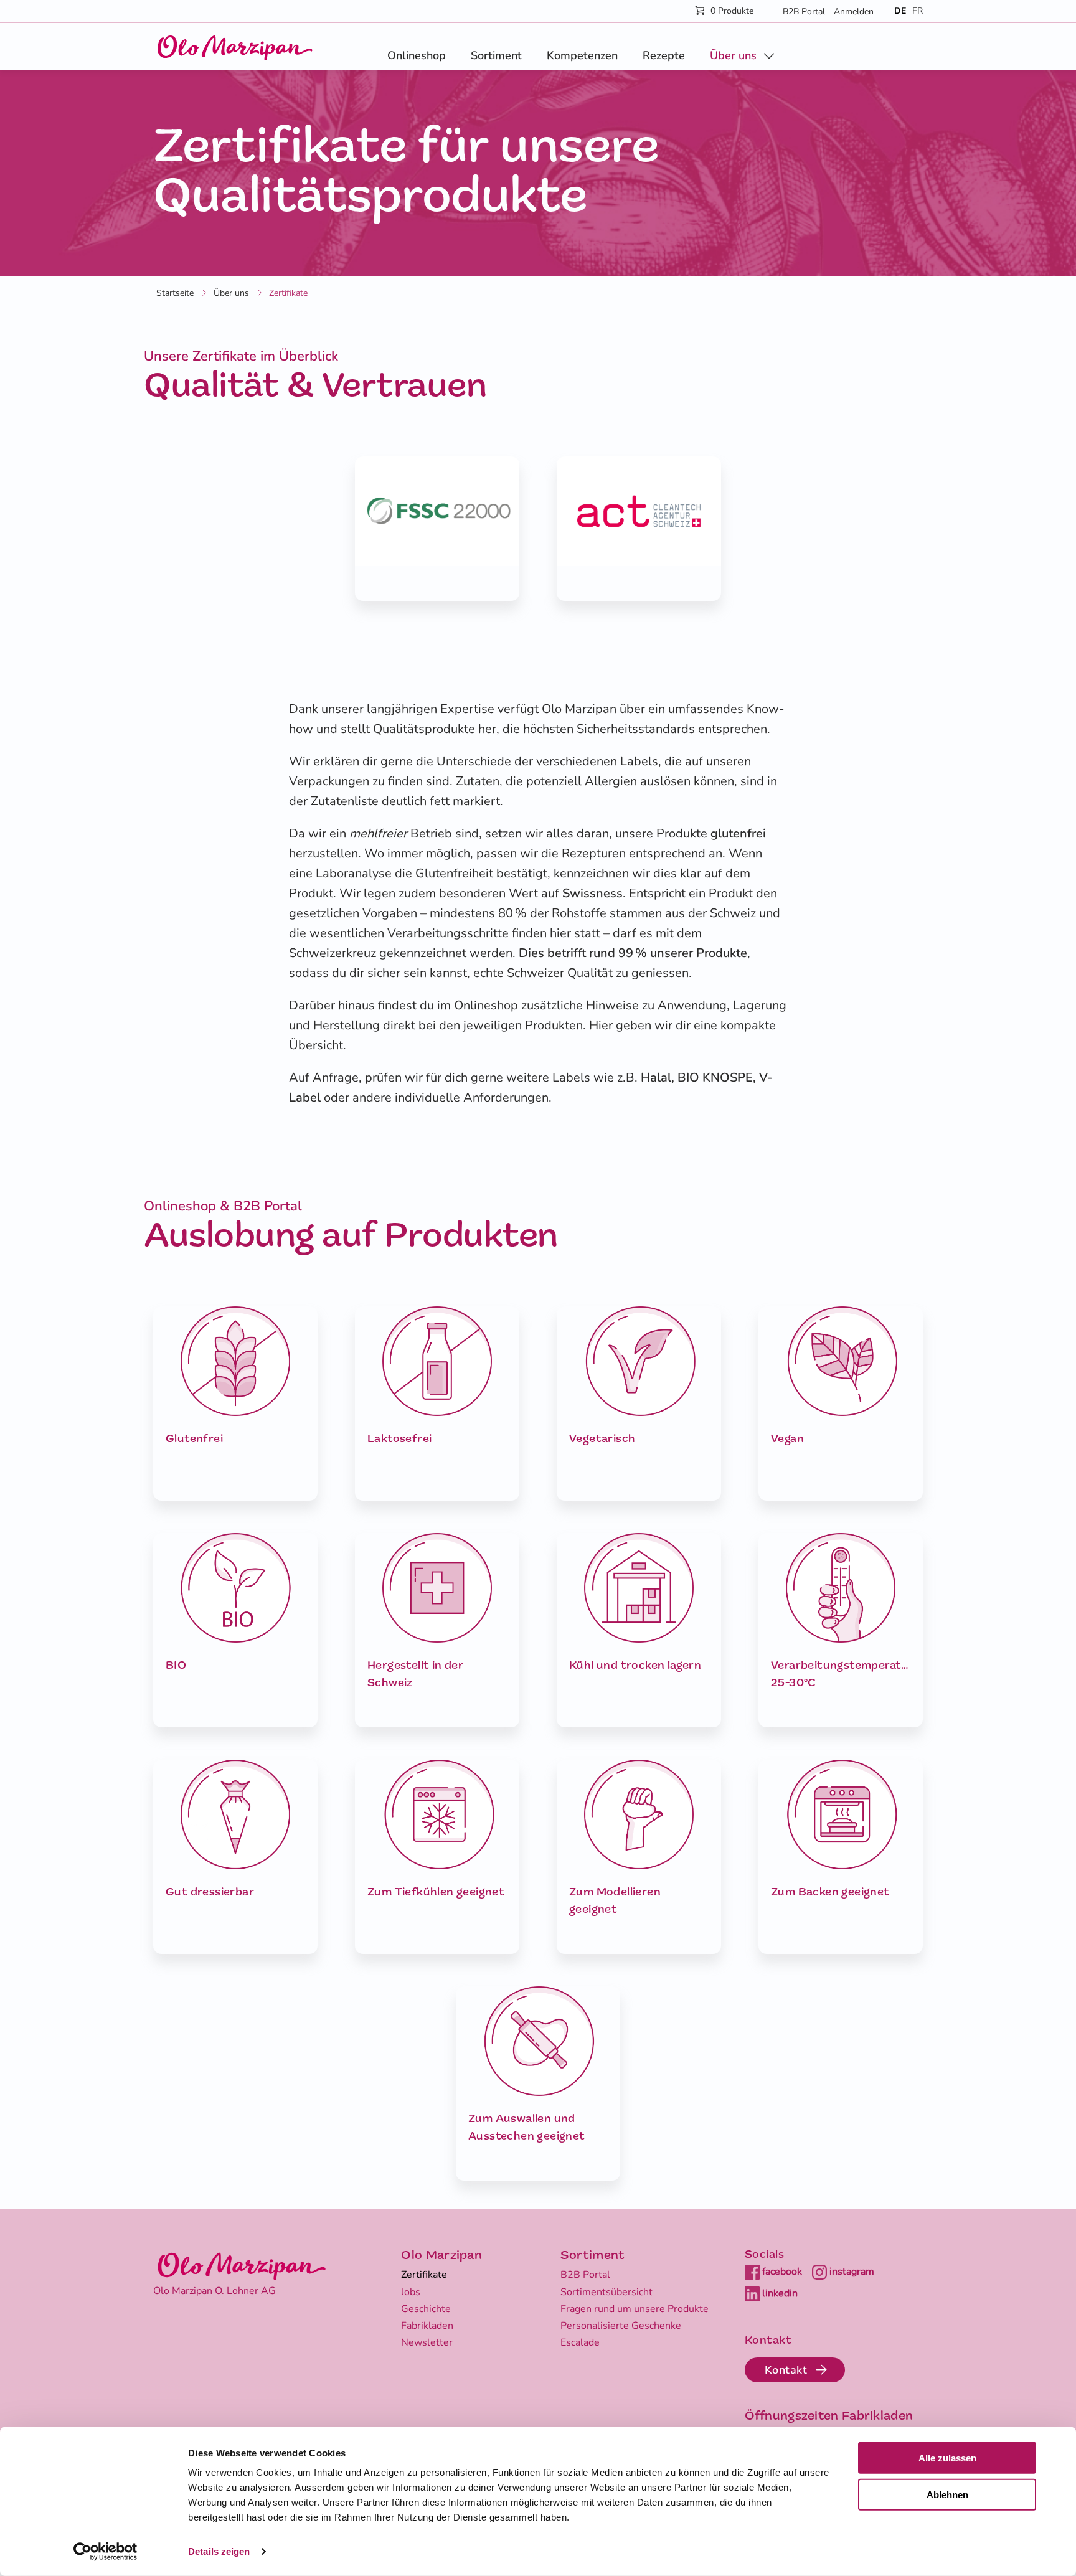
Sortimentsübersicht (606, 2292)
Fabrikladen (427, 2326)
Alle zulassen (947, 2458)
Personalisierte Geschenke (621, 2326)
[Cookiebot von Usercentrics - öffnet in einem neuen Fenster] (106, 2552)
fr (918, 11)
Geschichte (426, 2309)
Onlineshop (417, 55)
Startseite (175, 293)
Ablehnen (947, 2495)
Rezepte (664, 55)
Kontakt (786, 2370)
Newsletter (427, 2342)
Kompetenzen (582, 55)
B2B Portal (804, 12)
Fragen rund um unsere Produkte (635, 2309)
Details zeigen (219, 2551)
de (900, 11)
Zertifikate (424, 2275)
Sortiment (496, 55)
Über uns (733, 55)
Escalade (580, 2342)
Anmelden (854, 12)
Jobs (411, 2292)
